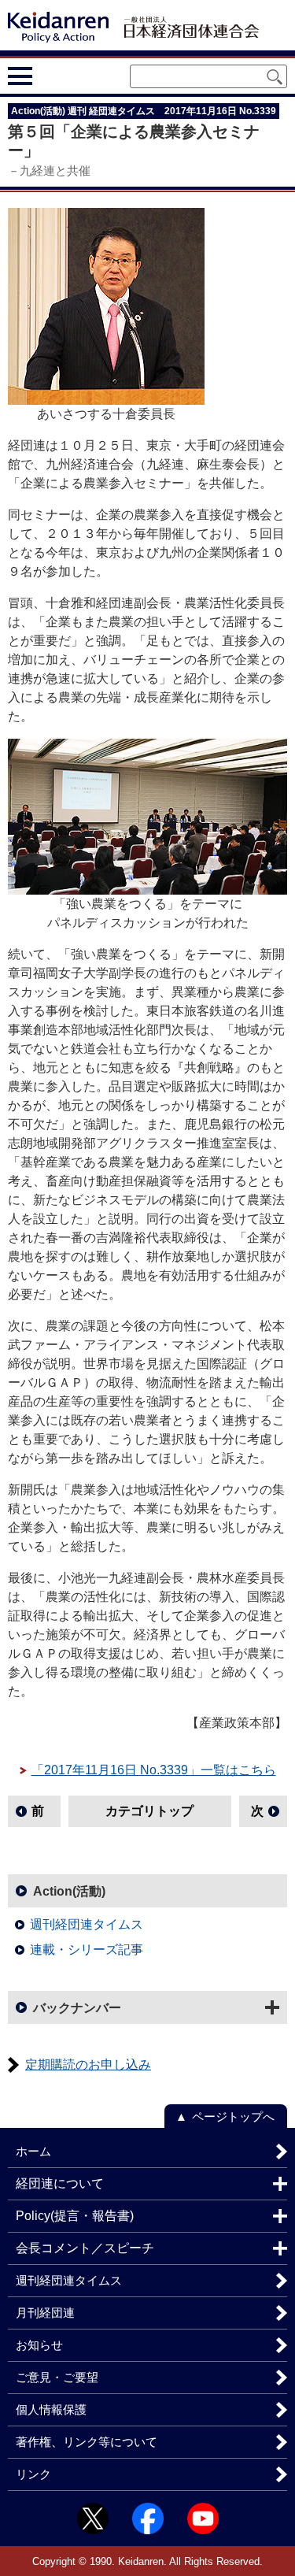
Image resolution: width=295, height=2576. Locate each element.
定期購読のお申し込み (88, 2065)
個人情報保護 (51, 2409)
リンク (33, 2474)
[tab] (49, 76)
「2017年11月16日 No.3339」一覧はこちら (154, 1770)
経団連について (60, 2183)
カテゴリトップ (149, 1811)
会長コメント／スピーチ (85, 2248)
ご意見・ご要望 (57, 2377)
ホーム (33, 2151)
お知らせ (39, 2345)
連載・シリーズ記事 (87, 1950)
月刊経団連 (45, 2313)
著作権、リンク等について (87, 2442)
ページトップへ (233, 2116)
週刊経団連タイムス (87, 1924)
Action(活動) (69, 1891)
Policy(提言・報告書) (75, 2216)
